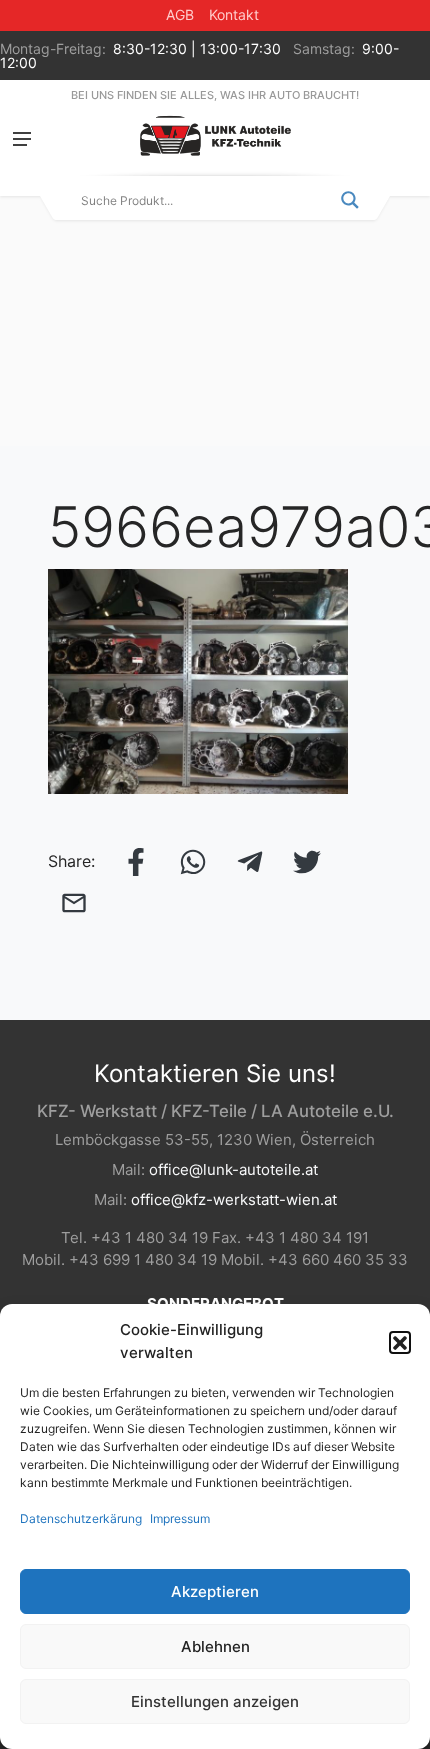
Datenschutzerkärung (81, 1518)
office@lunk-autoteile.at (233, 1169)
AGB (180, 14)
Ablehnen (215, 1646)
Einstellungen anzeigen (215, 1701)
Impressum (180, 1518)
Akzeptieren (215, 1591)
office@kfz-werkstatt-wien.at (234, 1199)
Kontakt (234, 14)
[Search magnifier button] (350, 200)
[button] (400, 1342)
